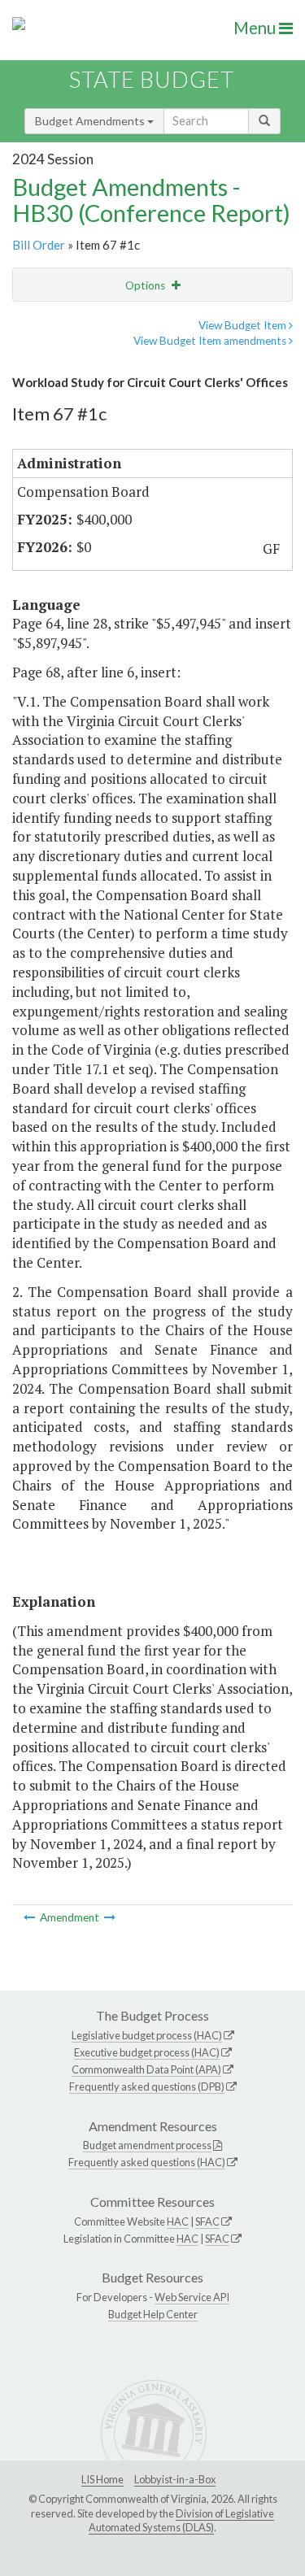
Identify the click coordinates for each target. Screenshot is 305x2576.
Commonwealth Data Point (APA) (146, 2069)
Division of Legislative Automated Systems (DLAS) (181, 2521)
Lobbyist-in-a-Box (175, 2479)
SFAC (207, 2221)
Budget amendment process (147, 2145)
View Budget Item (244, 325)
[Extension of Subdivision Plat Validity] (30, 1917)
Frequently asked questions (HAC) (147, 2162)
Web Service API (192, 2297)
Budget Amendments (91, 121)
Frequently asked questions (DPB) (147, 2086)
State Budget (152, 79)
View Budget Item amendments (211, 341)
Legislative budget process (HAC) (147, 2035)
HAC (178, 2221)
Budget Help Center (153, 2314)
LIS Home (102, 2479)
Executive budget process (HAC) (147, 2052)
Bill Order (39, 245)
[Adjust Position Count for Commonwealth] (110, 1917)
